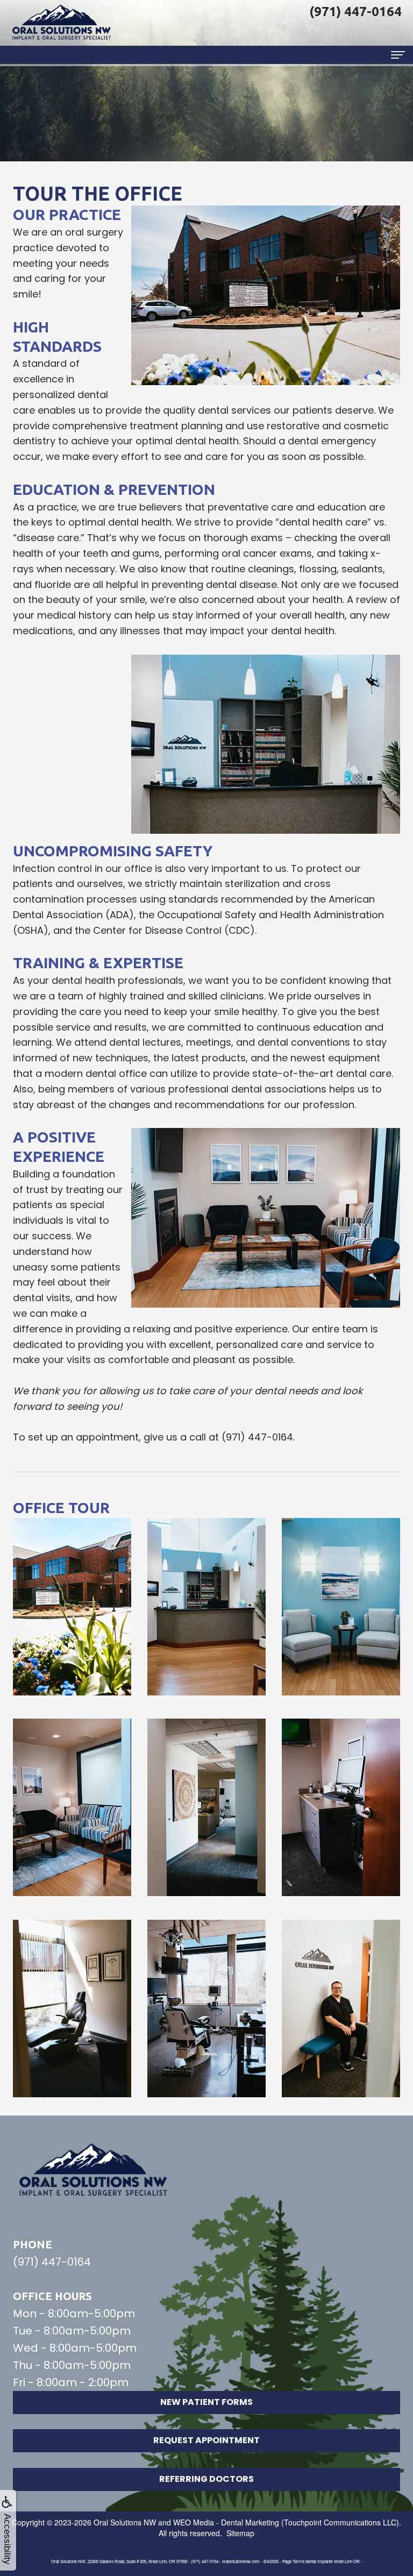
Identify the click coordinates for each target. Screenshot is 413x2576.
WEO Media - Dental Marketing (226, 2522)
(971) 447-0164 (52, 2262)
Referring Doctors (206, 2479)
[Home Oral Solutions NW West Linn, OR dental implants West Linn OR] (62, 23)
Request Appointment (206, 2440)
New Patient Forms (206, 2402)
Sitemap (240, 2533)
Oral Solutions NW (125, 2522)
